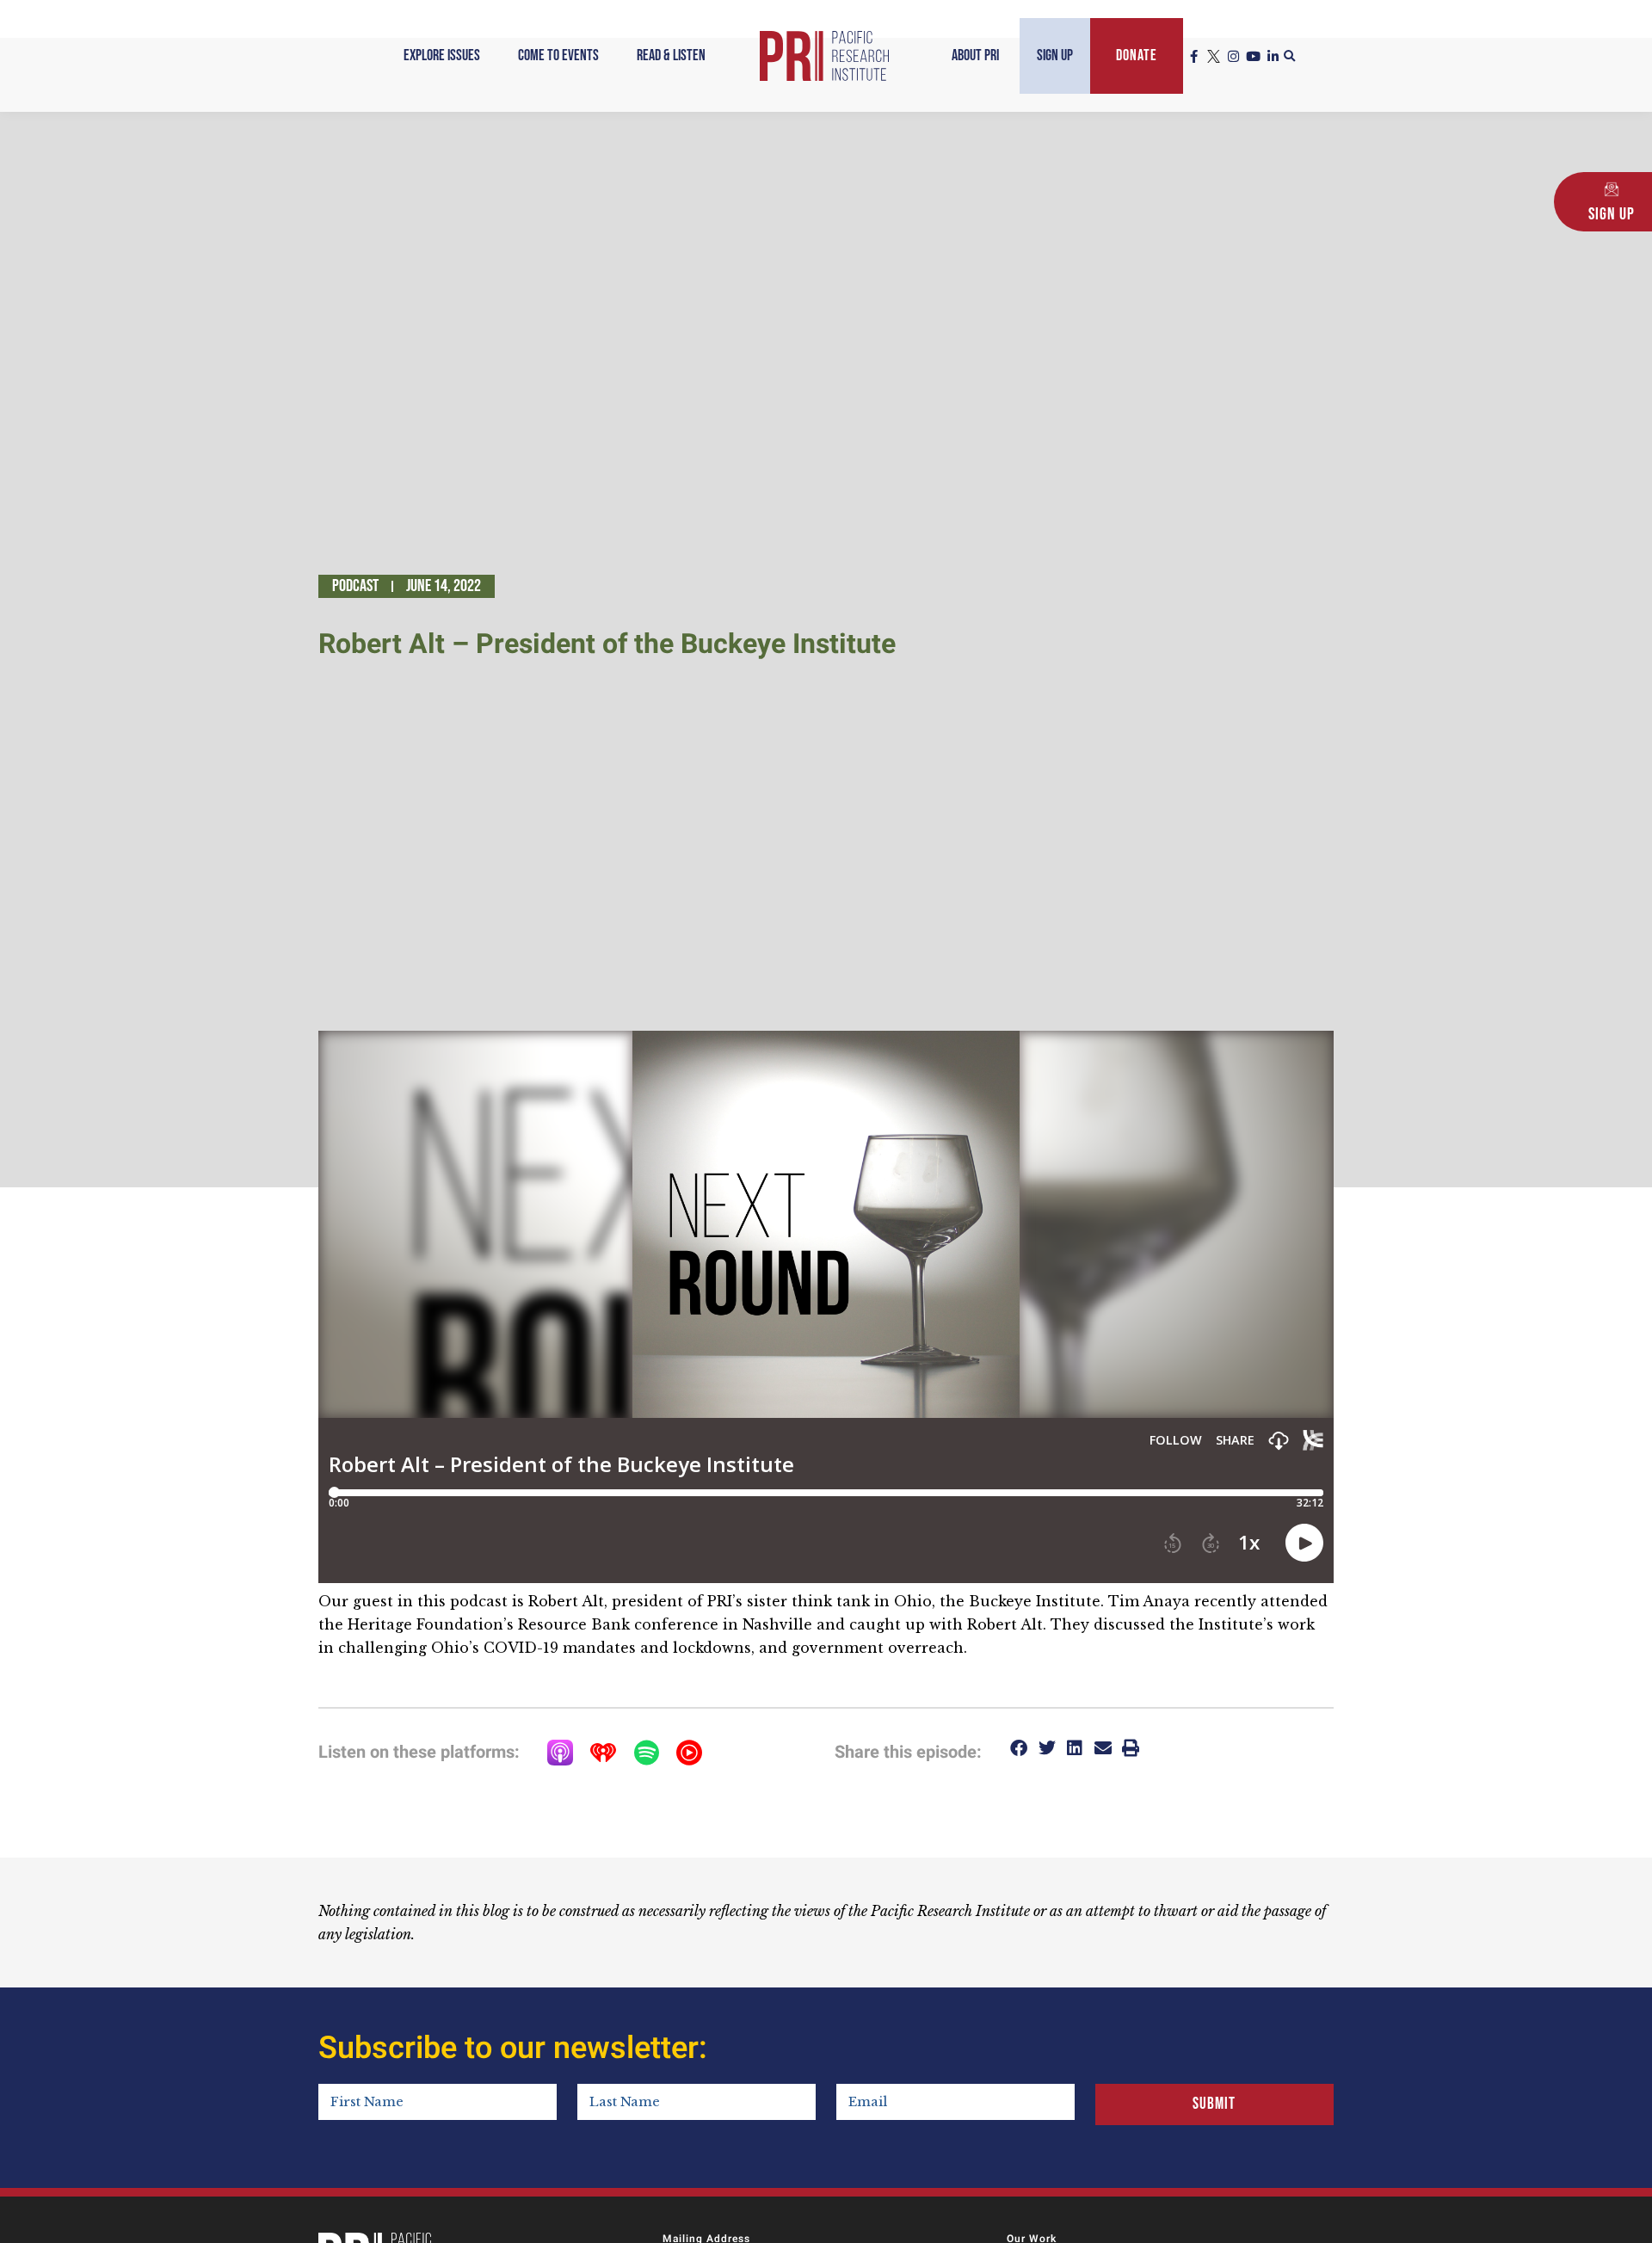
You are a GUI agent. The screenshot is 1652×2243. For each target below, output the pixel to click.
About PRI (975, 55)
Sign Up (1055, 55)
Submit (1214, 2104)
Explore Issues (442, 55)
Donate (1137, 55)
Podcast (355, 586)
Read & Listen (671, 55)
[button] (1290, 57)
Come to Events (558, 55)
